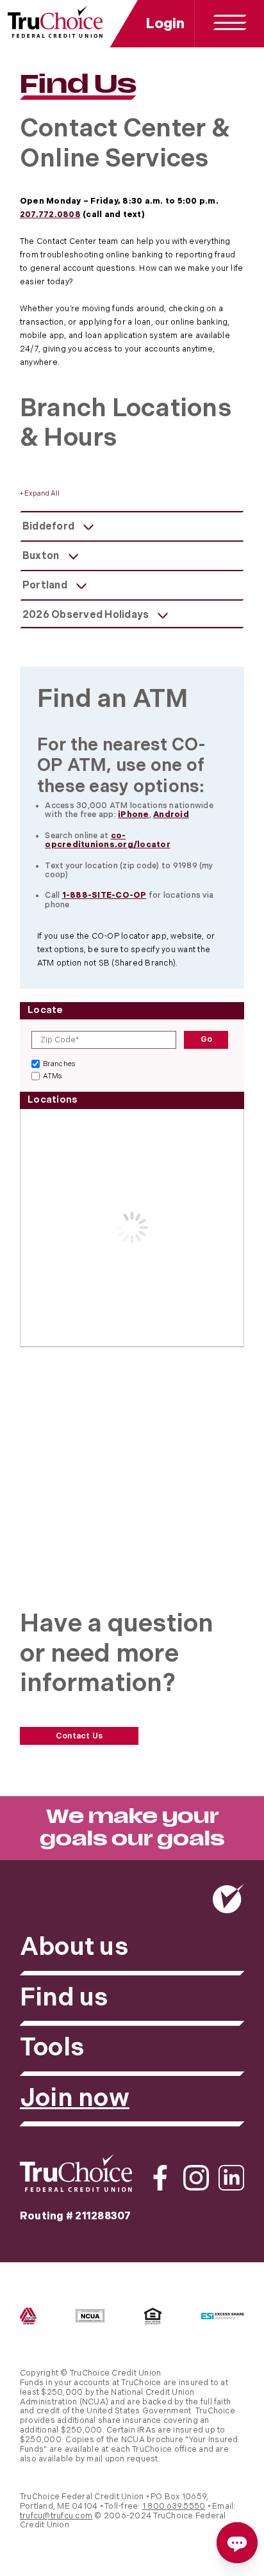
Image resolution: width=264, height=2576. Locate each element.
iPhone (133, 815)
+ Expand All (40, 494)
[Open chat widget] (237, 2543)
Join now (75, 2099)
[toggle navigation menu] (229, 23)
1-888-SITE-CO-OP (104, 895)
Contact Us (79, 1736)
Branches (59, 1064)
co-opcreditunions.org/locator (107, 841)
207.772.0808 (50, 215)
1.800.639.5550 (174, 2507)
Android (171, 815)
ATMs (53, 1076)
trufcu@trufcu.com (56, 2516)
